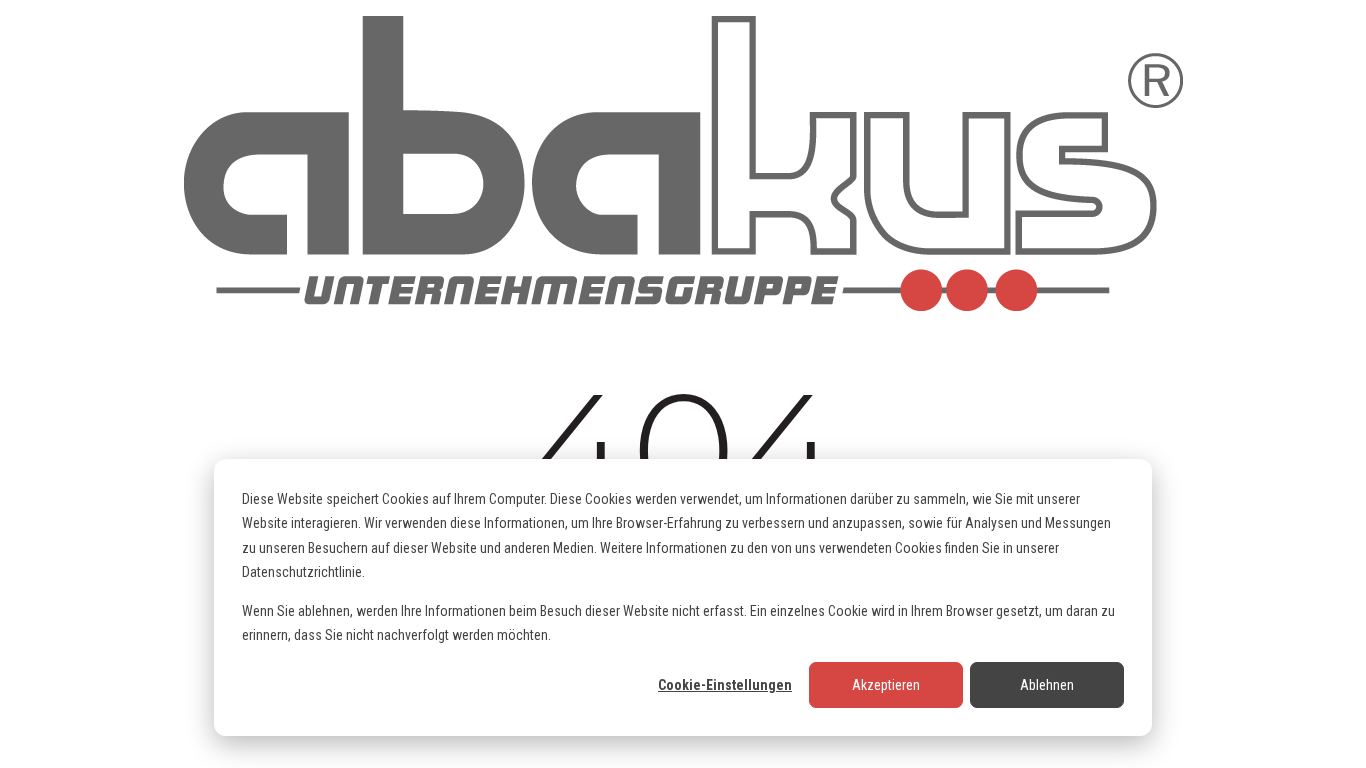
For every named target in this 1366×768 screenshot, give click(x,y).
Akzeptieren (886, 685)
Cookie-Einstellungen (725, 685)
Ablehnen (1047, 685)
